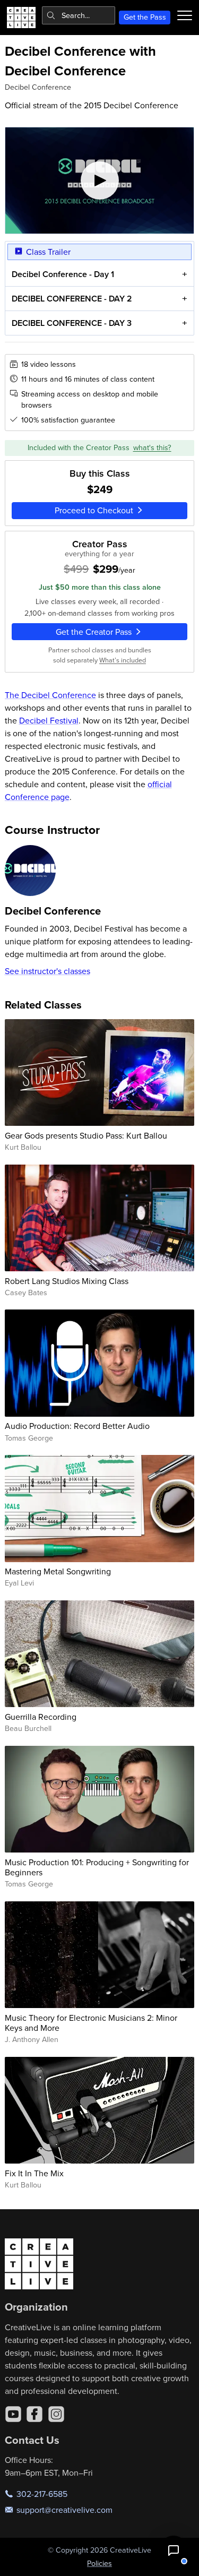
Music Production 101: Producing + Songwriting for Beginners (97, 1867)
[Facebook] (34, 2414)
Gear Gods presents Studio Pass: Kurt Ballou (86, 1135)
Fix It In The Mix (34, 2173)
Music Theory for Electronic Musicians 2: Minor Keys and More (91, 2023)
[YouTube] (13, 2414)
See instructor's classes (47, 971)
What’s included (123, 660)
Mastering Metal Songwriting (58, 1571)
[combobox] (79, 15)
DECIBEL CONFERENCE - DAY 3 (72, 323)
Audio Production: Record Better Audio (77, 1426)
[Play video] (100, 180)
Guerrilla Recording (41, 1717)
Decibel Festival (49, 720)
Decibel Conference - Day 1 (63, 274)
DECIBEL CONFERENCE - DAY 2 (72, 299)
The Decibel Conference (50, 695)
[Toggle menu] (185, 15)
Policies (99, 2563)
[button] (174, 2551)
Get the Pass (145, 17)
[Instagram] (56, 2414)
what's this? (152, 447)
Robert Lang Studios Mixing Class (67, 1281)
